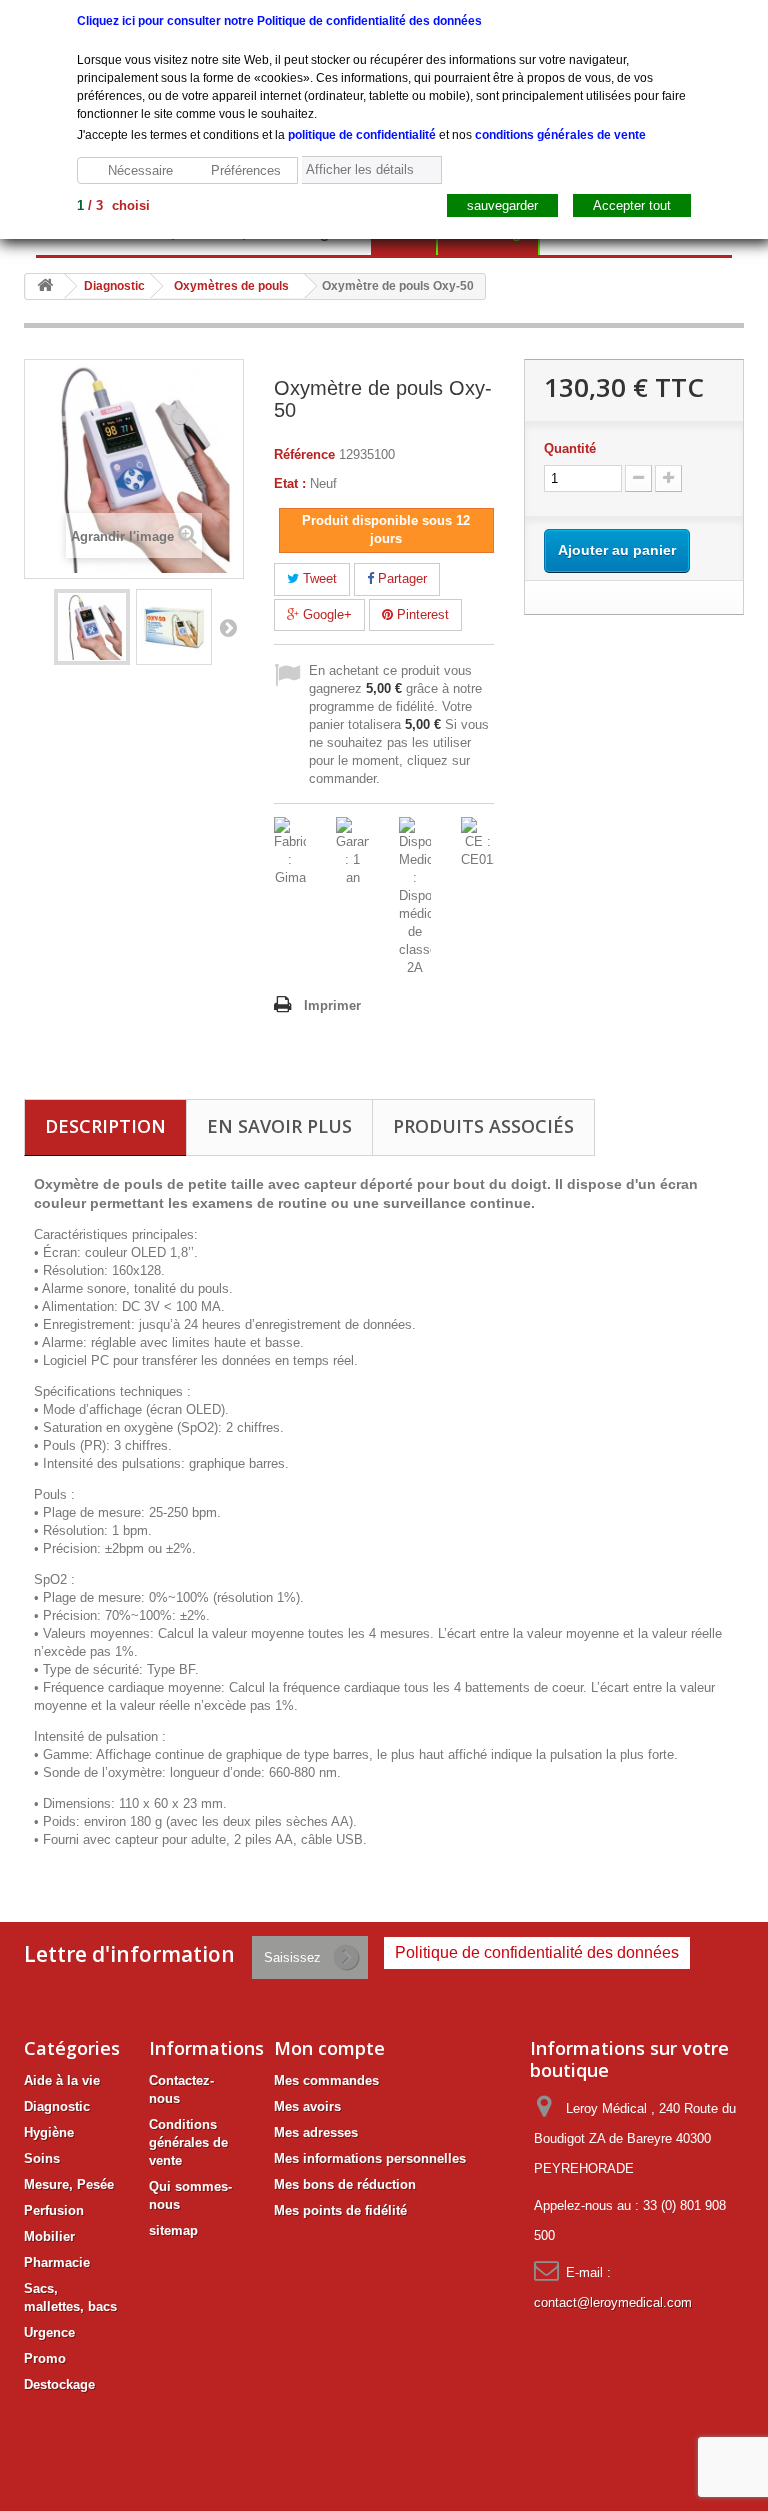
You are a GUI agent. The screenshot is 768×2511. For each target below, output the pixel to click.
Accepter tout (632, 205)
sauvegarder (502, 205)
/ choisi (113, 205)
